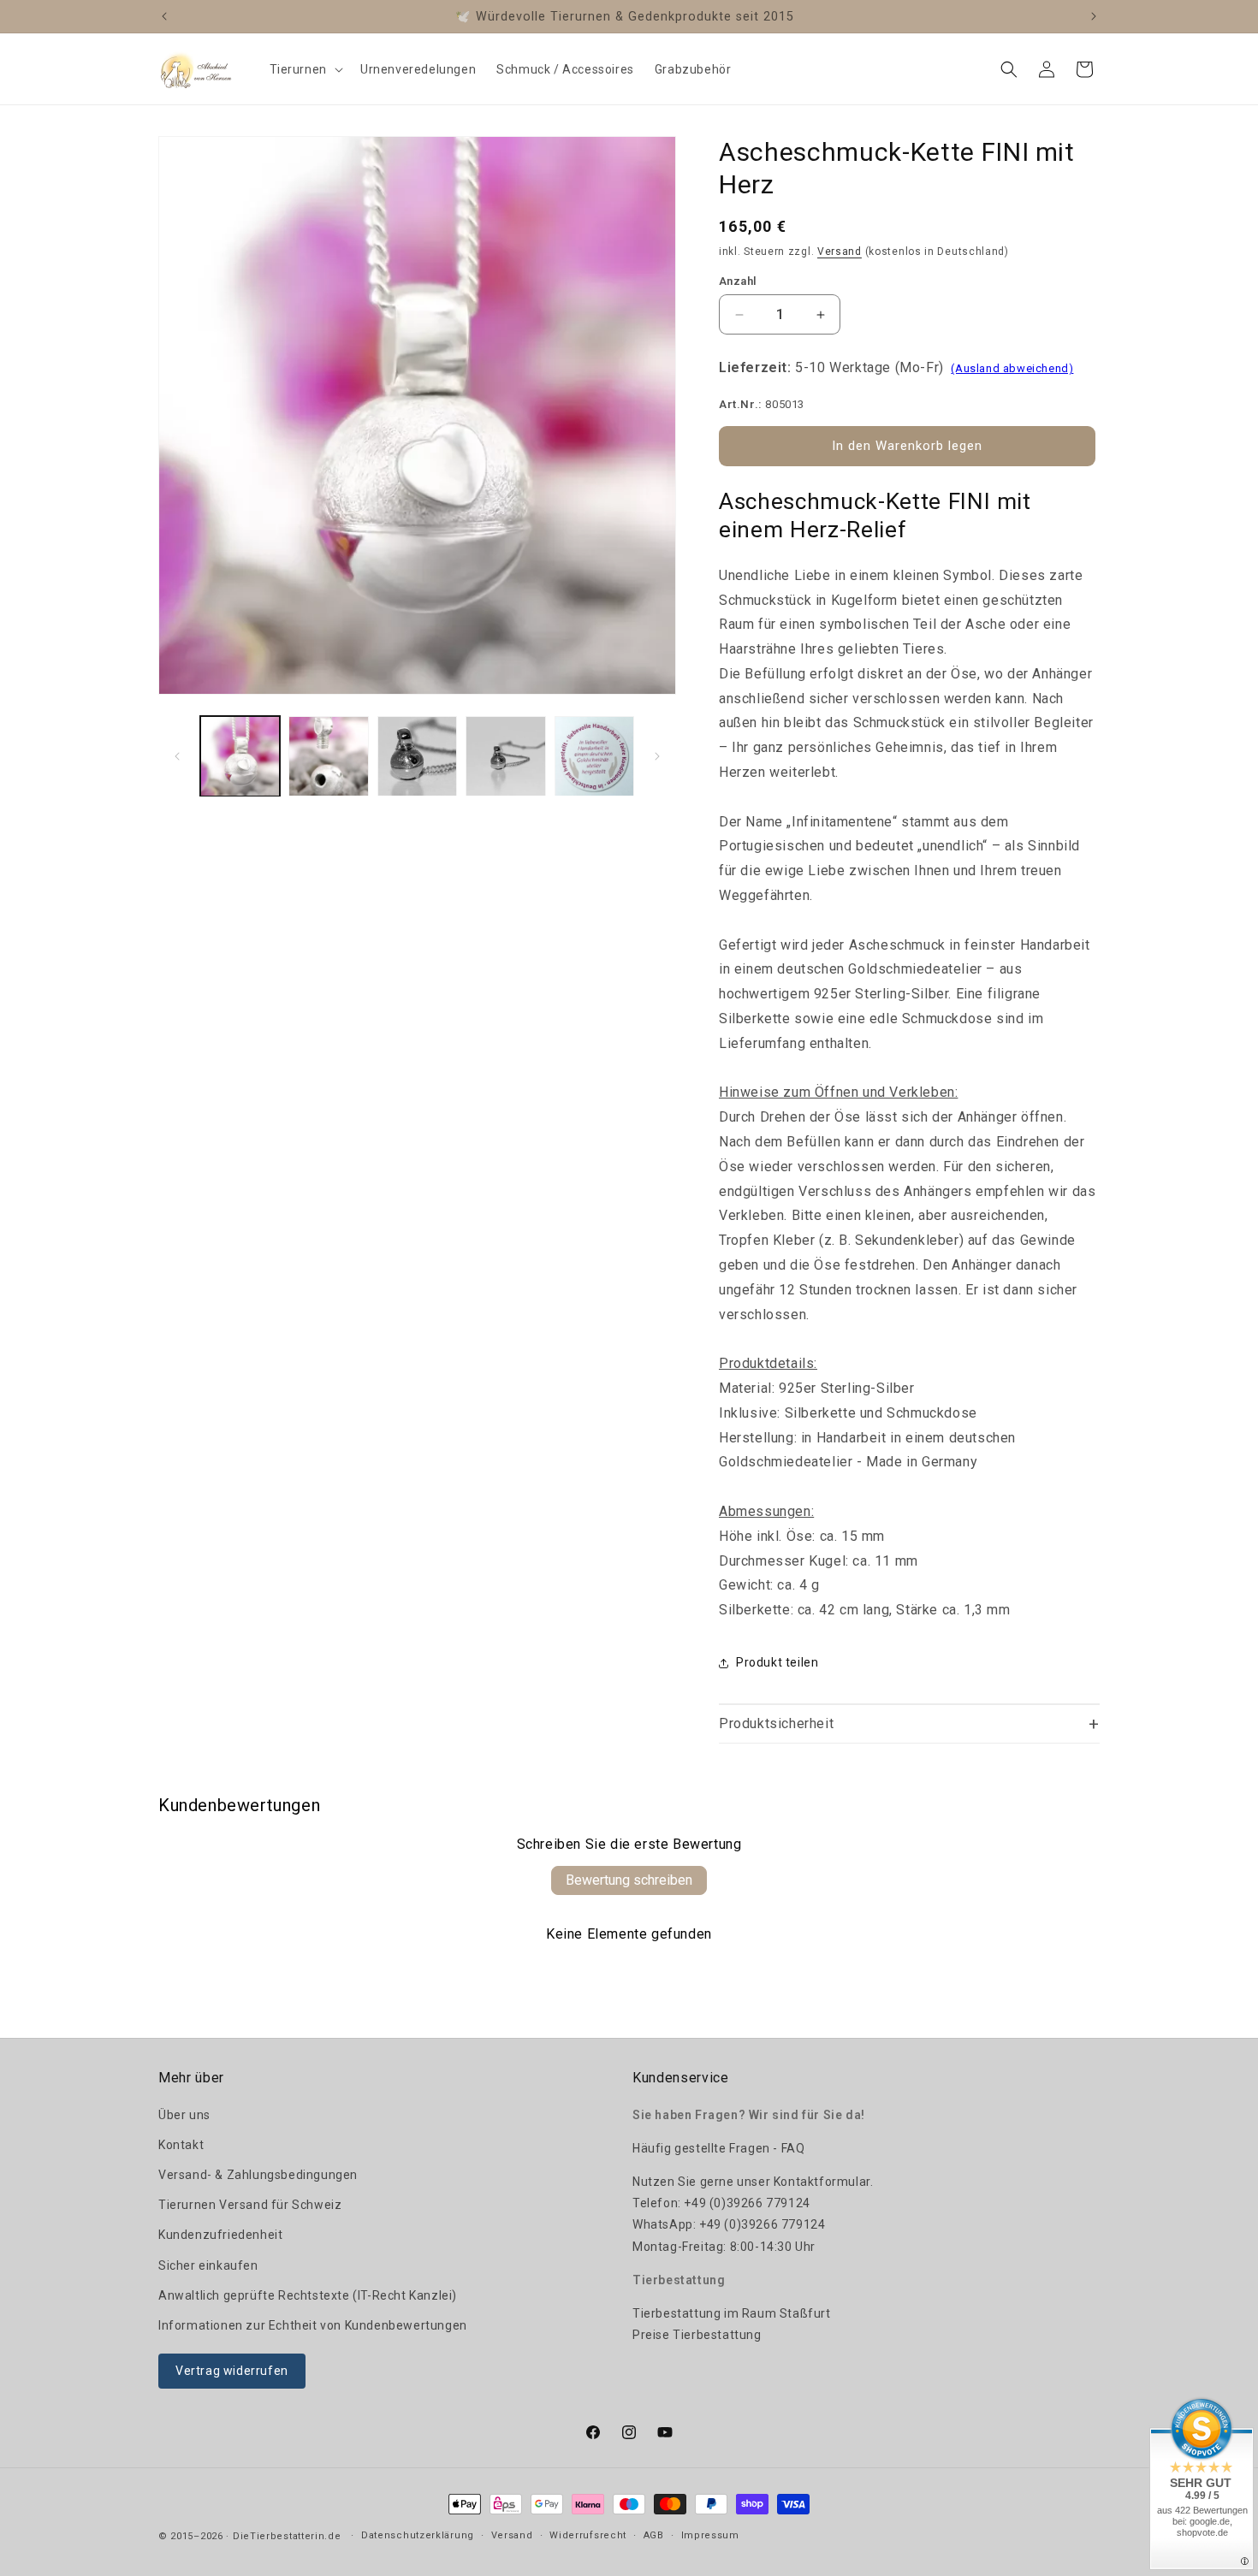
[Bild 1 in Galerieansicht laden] (240, 756)
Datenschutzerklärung (418, 2535)
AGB (654, 2535)
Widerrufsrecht (588, 2535)
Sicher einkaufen (208, 2265)
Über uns (184, 2115)
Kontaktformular (822, 2182)
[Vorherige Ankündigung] (164, 16)
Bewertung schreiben (629, 1880)
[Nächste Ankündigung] (1094, 16)
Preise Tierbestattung (697, 2335)
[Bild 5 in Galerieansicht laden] (594, 756)
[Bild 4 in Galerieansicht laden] (505, 756)
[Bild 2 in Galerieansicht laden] (328, 756)
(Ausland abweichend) (1012, 368)
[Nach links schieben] (177, 756)
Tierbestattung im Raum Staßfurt (732, 2313)
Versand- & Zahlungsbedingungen (258, 2175)
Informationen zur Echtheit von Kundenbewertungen (313, 2325)
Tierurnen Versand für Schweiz (250, 2205)
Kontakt (181, 2145)
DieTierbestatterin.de (287, 2536)
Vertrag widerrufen (232, 2371)
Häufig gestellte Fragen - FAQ (718, 2148)
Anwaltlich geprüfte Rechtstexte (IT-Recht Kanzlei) (308, 2295)
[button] (305, 69)
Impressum (710, 2535)
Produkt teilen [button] (777, 1662)
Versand (840, 252)
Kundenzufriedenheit (220, 2235)
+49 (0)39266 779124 (747, 2203)
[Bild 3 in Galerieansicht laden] (417, 756)
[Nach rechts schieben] (657, 756)
